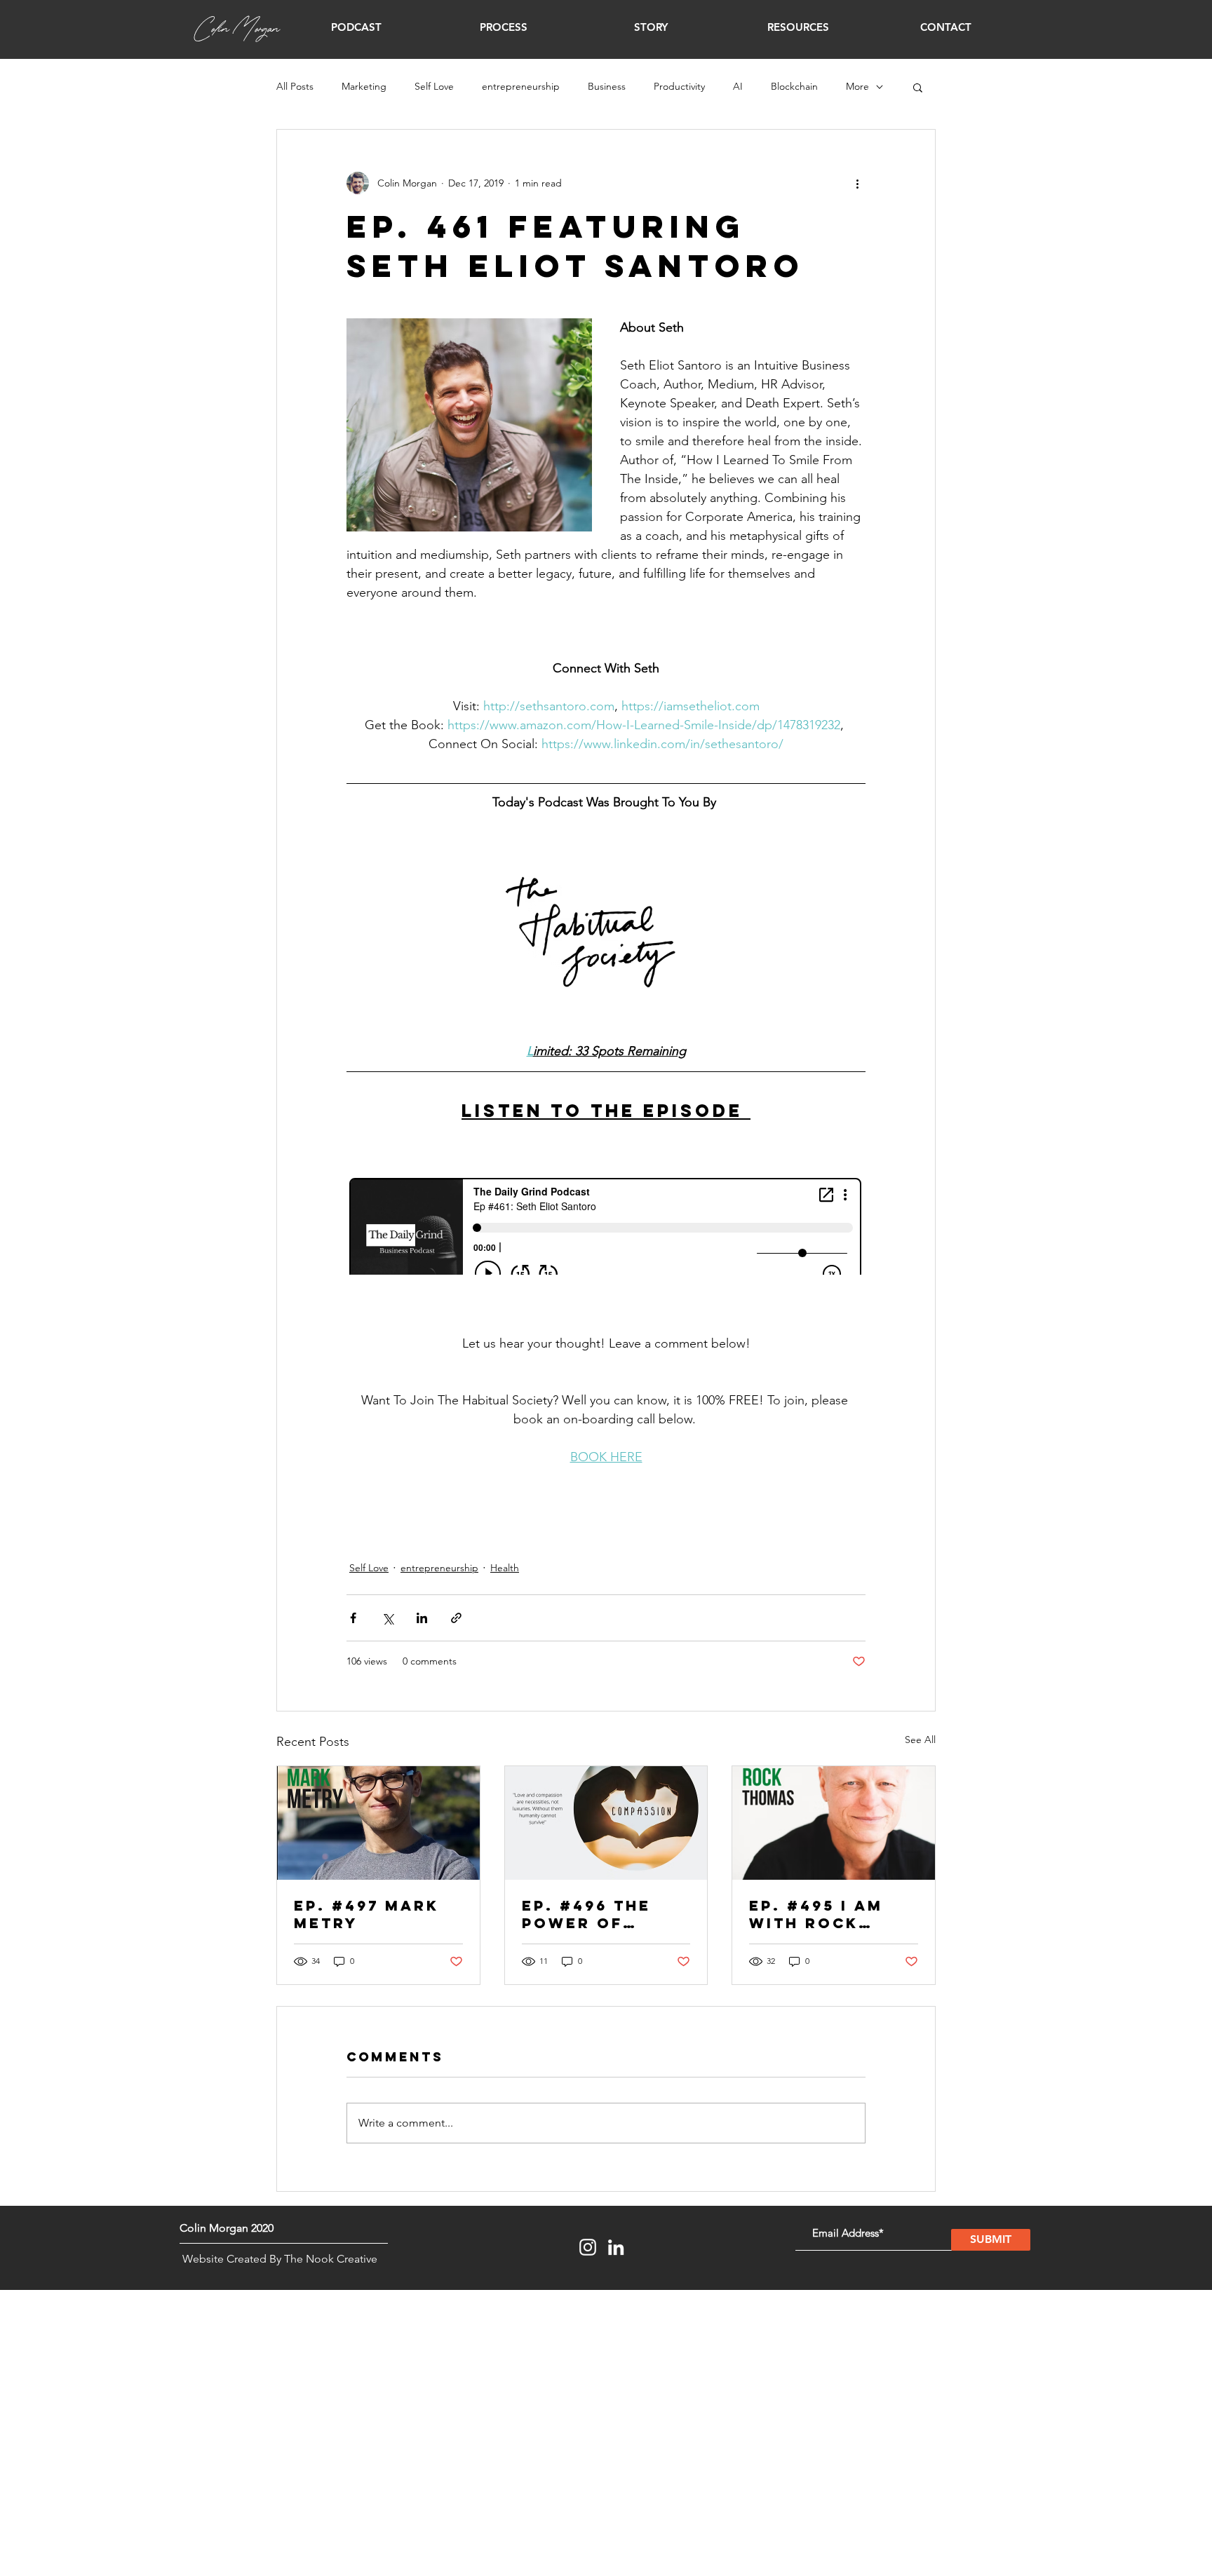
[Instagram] (588, 2247)
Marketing (364, 86)
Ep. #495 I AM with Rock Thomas (816, 1914)
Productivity (679, 86)
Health (505, 1568)
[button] (356, 27)
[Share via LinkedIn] (422, 1618)
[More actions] (857, 183)
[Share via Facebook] (353, 1618)
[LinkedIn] (616, 2247)
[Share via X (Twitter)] (388, 1618)
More (857, 86)
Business (607, 86)
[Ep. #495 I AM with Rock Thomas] (834, 1823)
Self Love (434, 86)
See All (920, 1740)
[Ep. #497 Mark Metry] (378, 1823)
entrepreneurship (521, 86)
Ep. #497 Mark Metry (366, 1914)
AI (738, 86)
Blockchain (794, 86)
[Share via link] (456, 1618)
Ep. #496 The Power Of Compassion (586, 1914)
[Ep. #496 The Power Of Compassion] (606, 1823)
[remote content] (606, 1228)
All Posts (295, 86)
